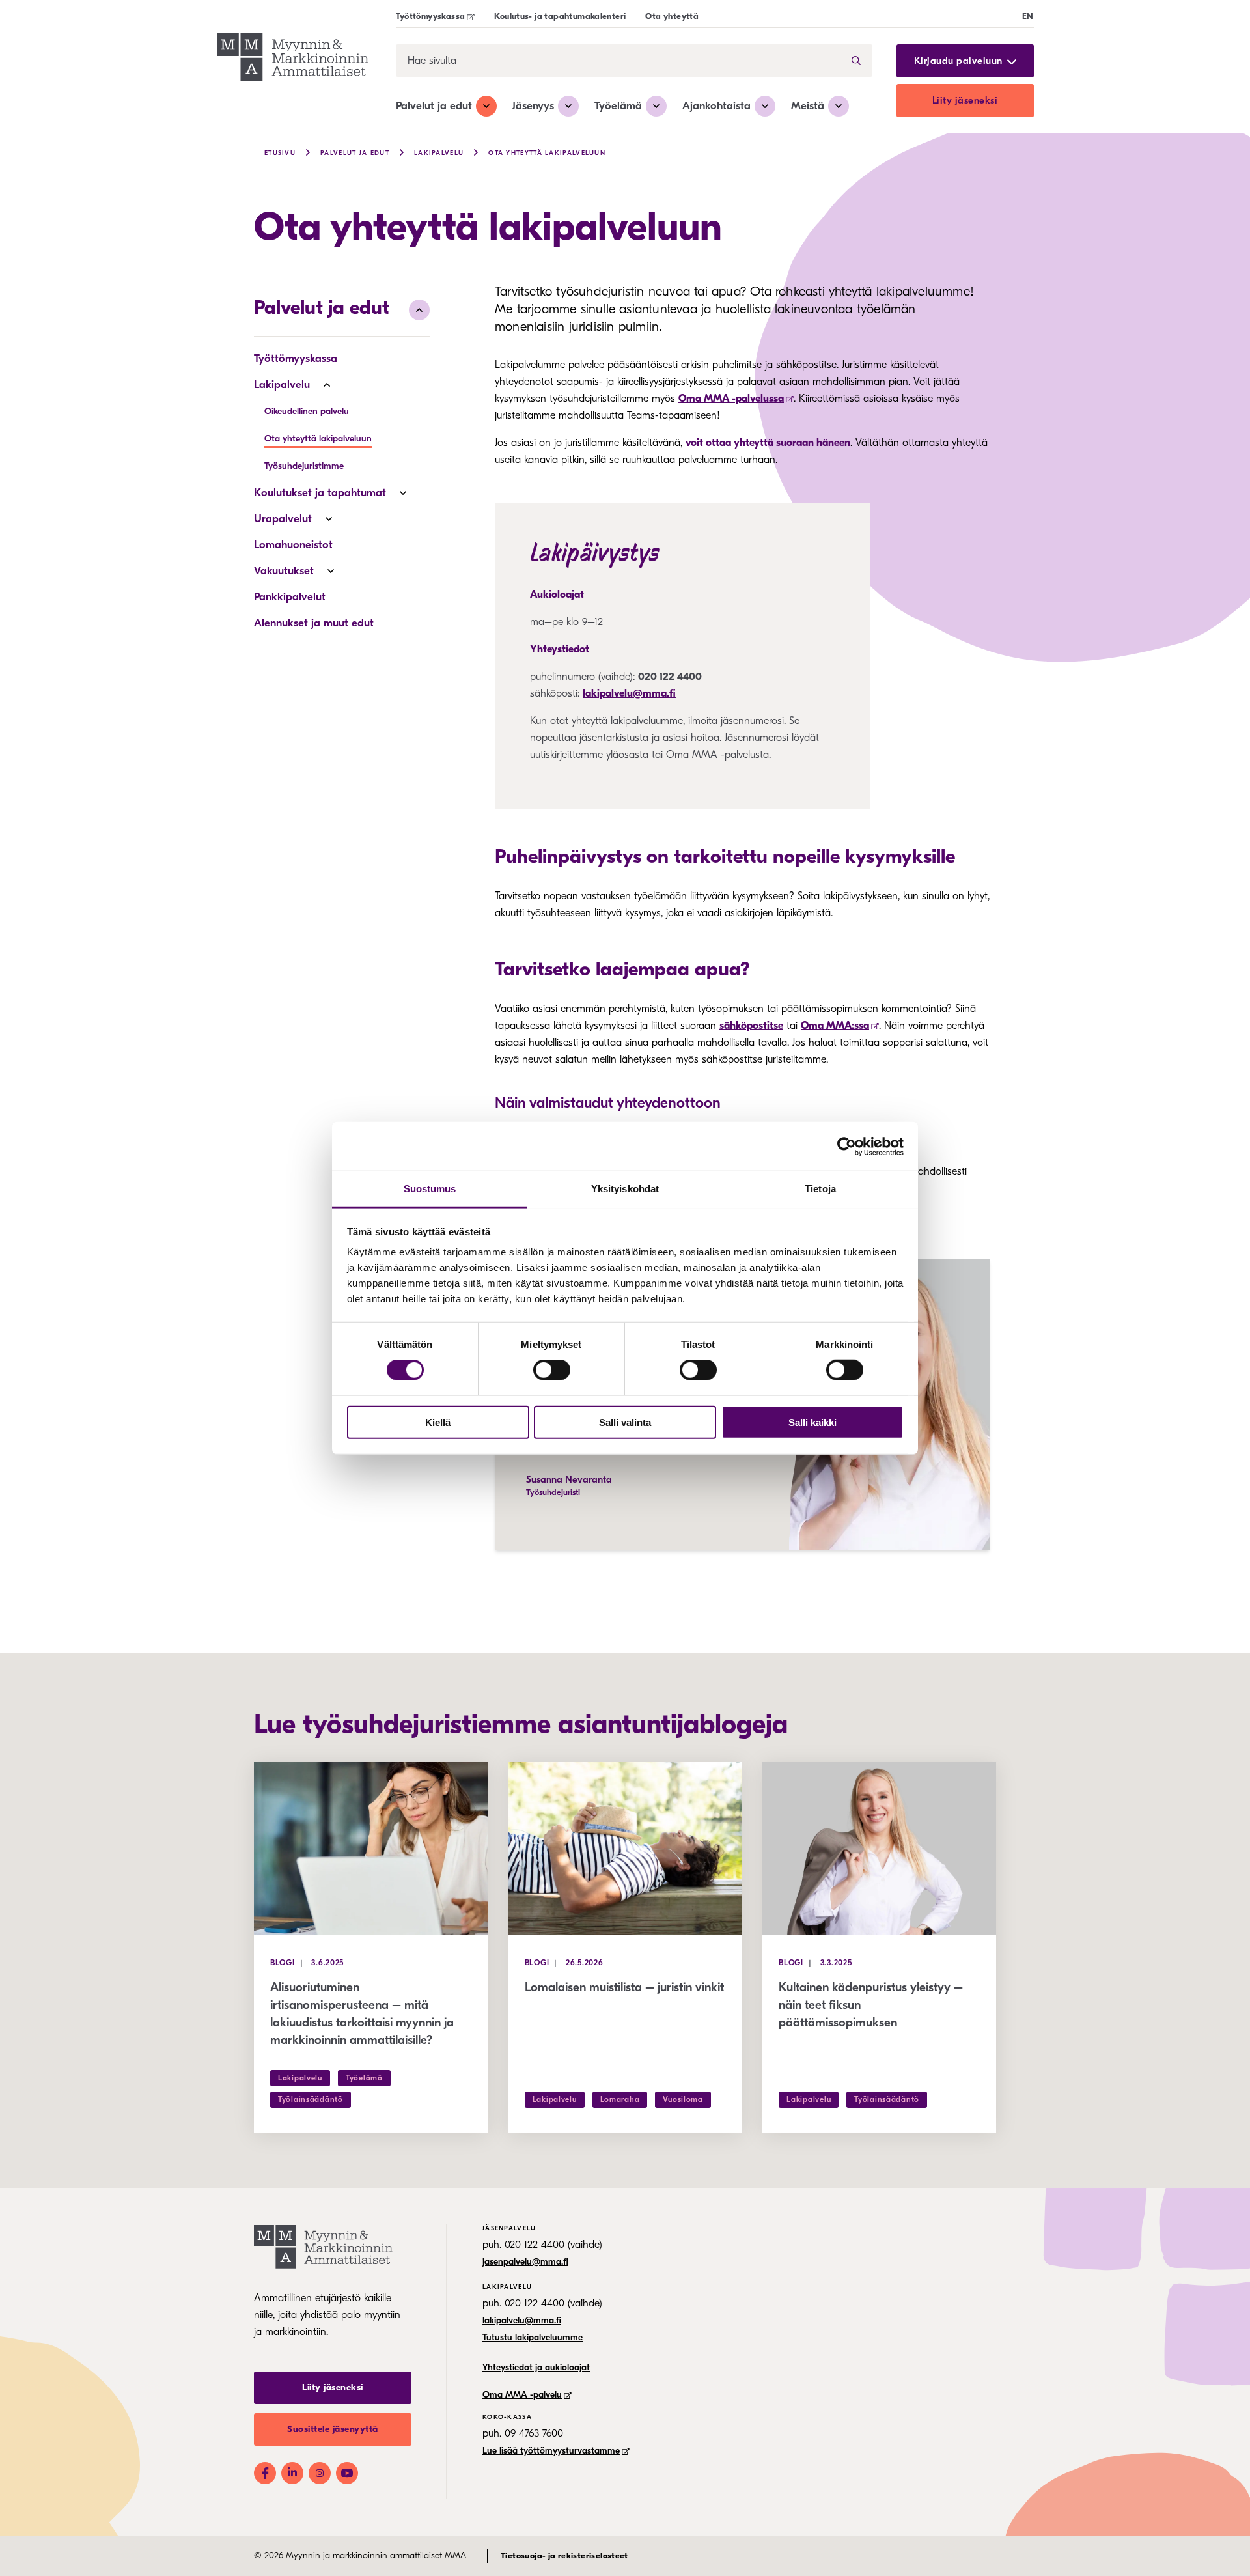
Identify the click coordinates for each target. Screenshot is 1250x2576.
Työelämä (618, 106)
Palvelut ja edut (434, 106)
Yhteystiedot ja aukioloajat (536, 2367)
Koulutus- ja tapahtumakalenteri (560, 16)
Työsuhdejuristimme (304, 466)
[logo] (293, 59)
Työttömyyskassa (431, 16)
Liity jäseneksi (965, 100)
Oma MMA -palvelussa (731, 399)
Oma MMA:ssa (835, 1026)
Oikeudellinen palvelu (307, 411)
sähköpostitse (751, 1026)
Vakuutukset (284, 571)
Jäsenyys (533, 106)
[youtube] (347, 2473)
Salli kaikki (812, 1422)
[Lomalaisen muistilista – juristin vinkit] (625, 1848)
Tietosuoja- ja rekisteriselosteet (564, 2555)
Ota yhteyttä (672, 16)
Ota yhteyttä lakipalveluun (547, 153)
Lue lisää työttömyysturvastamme (551, 2451)
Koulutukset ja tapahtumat (320, 493)
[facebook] (265, 2473)
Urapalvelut (283, 519)
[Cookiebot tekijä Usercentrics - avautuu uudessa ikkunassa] (847, 1146)
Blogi (283, 1963)
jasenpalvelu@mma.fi (525, 2262)
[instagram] (320, 2473)
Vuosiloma (683, 2099)
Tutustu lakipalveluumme (533, 2337)
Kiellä (438, 1422)
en (1028, 16)
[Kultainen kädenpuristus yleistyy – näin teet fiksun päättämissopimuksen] (879, 1848)
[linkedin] (292, 2473)
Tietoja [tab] (820, 1189)
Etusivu (280, 153)
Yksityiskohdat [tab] (625, 1189)
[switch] (552, 1370)
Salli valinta (625, 1422)
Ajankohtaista (716, 106)
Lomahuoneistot (293, 545)
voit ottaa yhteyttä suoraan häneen (768, 443)
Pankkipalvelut (290, 597)
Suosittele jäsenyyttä (333, 2429)
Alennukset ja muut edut (314, 623)
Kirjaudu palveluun (958, 61)
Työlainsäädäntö (311, 2099)
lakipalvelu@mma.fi (629, 693)
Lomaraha (620, 2099)
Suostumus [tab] (430, 1189)
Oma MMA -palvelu (522, 2395)
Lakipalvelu (439, 153)
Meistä (808, 106)
